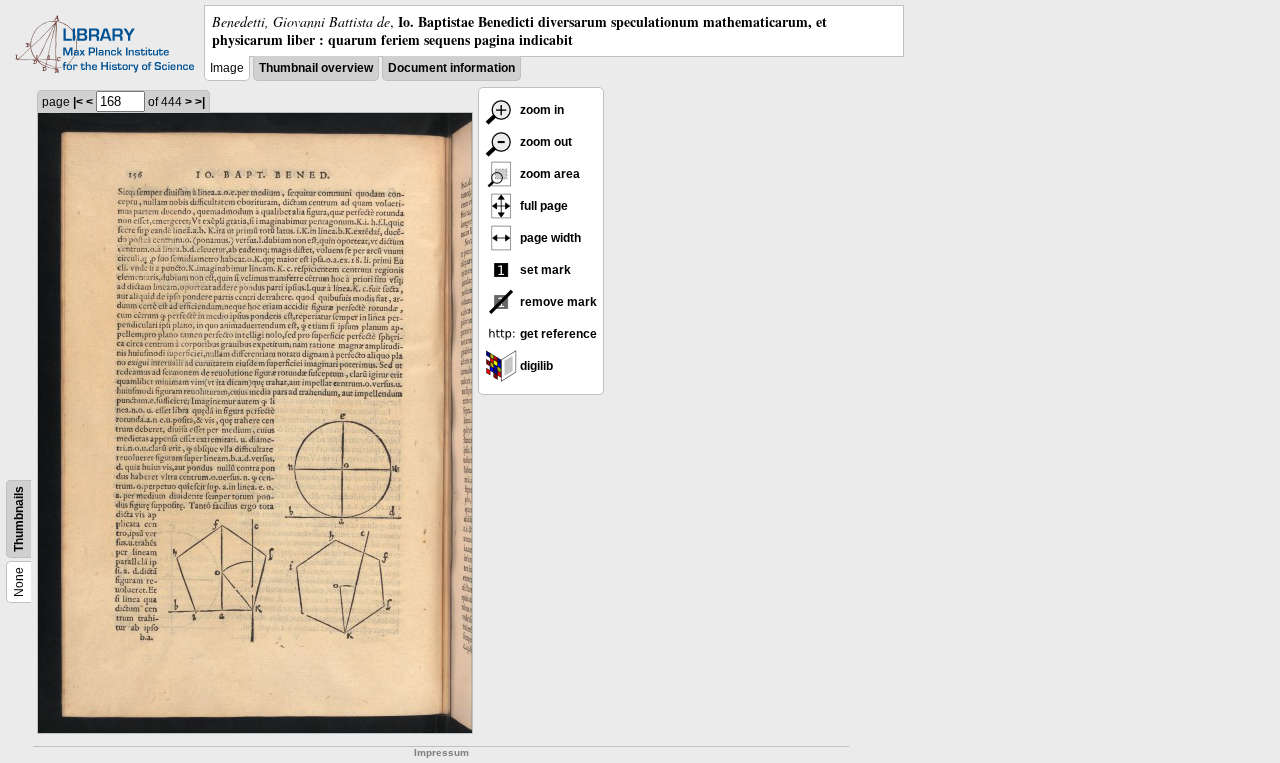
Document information (451, 68)
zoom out (544, 142)
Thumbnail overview (316, 68)
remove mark (557, 302)
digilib (535, 366)
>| (200, 102)
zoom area (548, 174)
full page (542, 206)
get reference (557, 334)
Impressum (441, 752)
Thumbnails (19, 519)
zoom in (540, 110)
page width (549, 238)
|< (78, 102)
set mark (544, 270)
